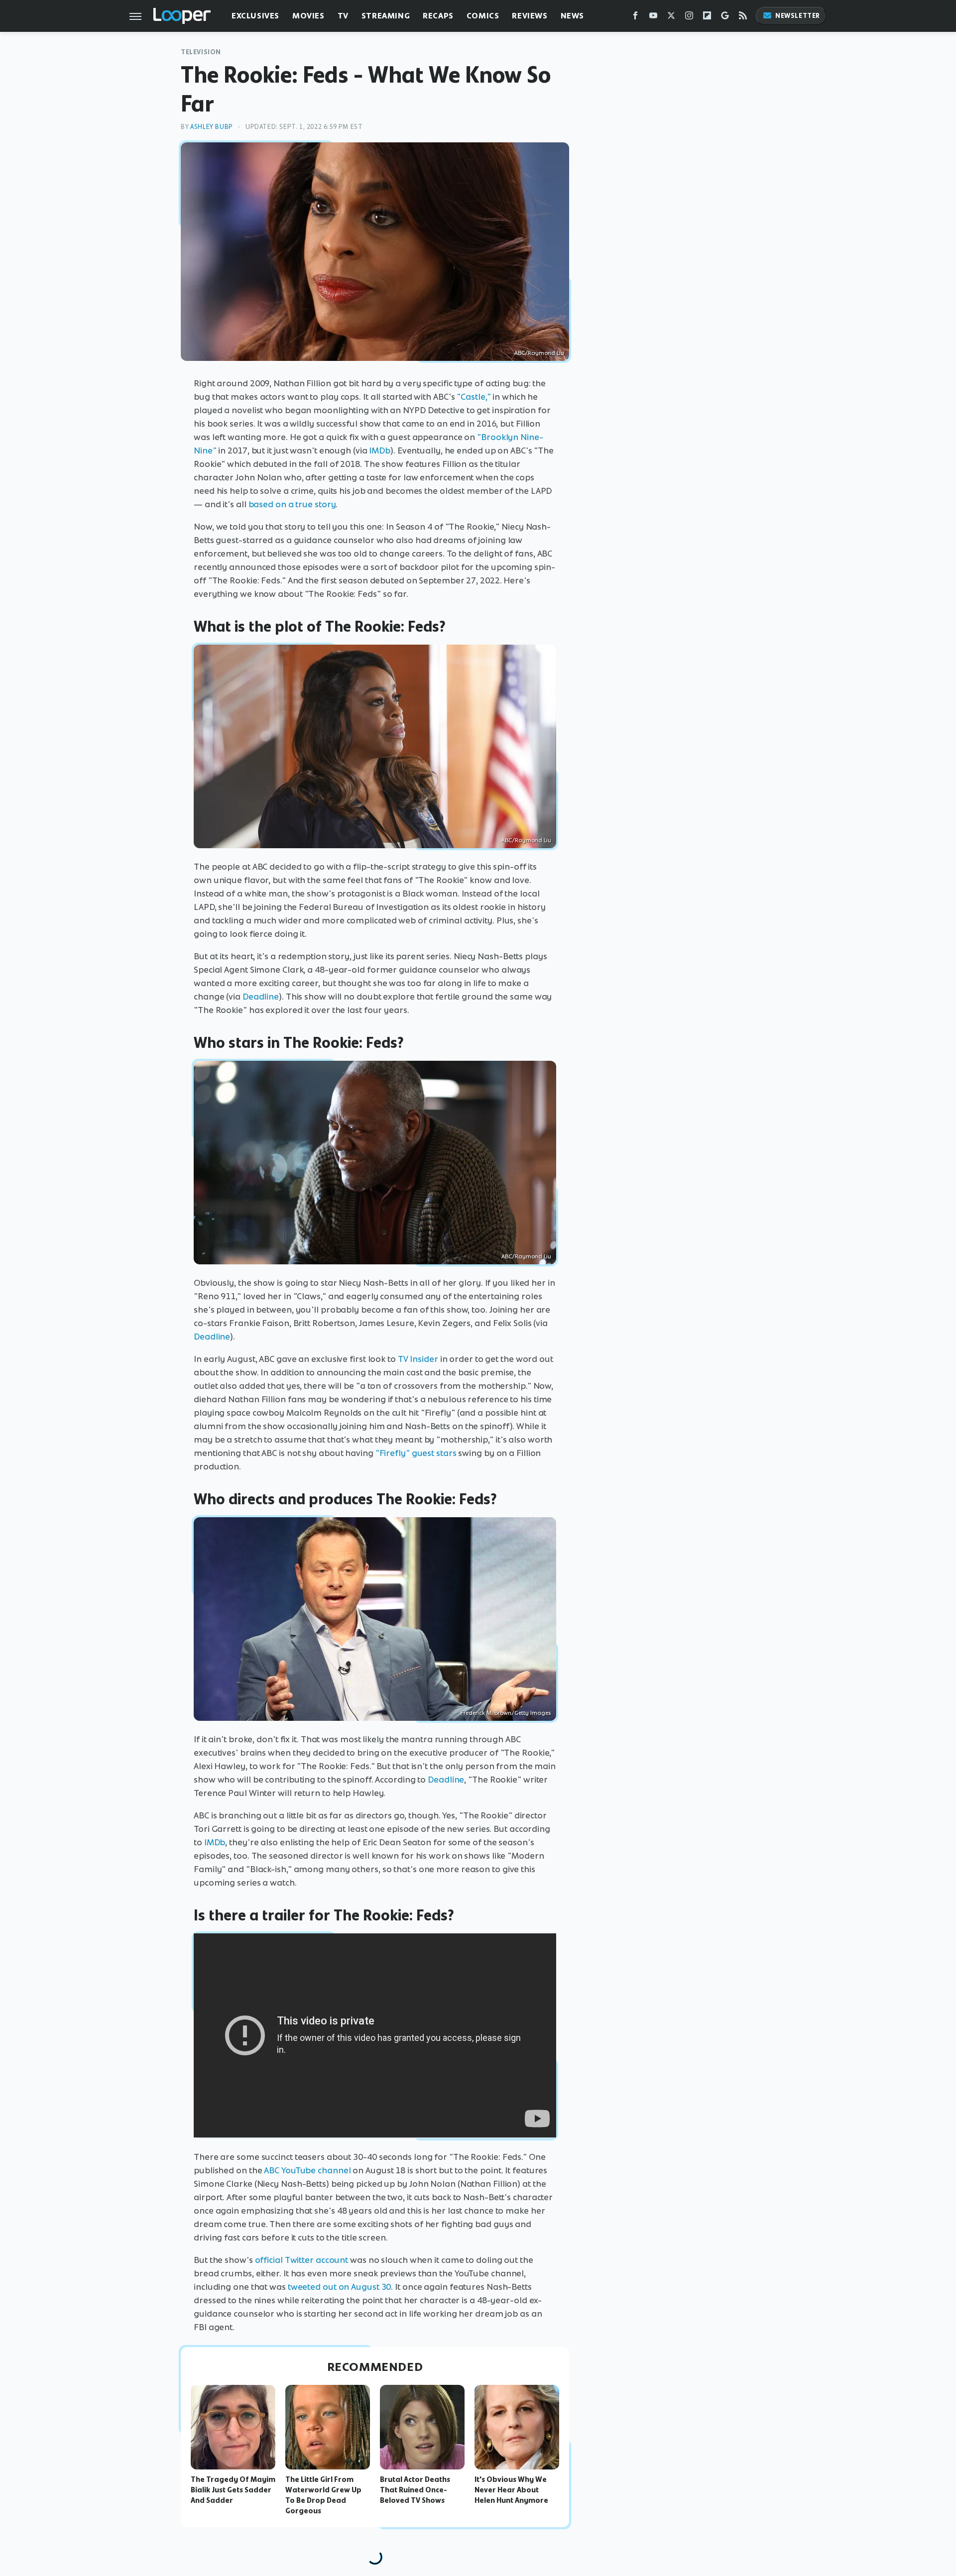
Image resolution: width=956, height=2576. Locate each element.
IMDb (380, 450)
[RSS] (743, 18)
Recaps (438, 16)
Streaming (386, 16)
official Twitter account (302, 2260)
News (572, 16)
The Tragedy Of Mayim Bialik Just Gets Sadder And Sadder (233, 2490)
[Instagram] (689, 18)
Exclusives (255, 16)
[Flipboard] (707, 18)
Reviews (530, 16)
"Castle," (474, 397)
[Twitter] (671, 18)
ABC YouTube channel (307, 2170)
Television (201, 52)
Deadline (261, 997)
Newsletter (798, 16)
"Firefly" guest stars (416, 1453)
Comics (483, 16)
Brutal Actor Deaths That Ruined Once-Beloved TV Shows (415, 2490)
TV (343, 16)
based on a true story (292, 504)
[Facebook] (635, 18)
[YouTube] (653, 18)
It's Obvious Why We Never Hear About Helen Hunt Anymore (511, 2490)
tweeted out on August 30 (340, 2287)
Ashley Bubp (212, 127)
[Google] (725, 18)
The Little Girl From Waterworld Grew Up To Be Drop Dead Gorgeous (323, 2495)
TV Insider (418, 1359)
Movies (308, 16)
